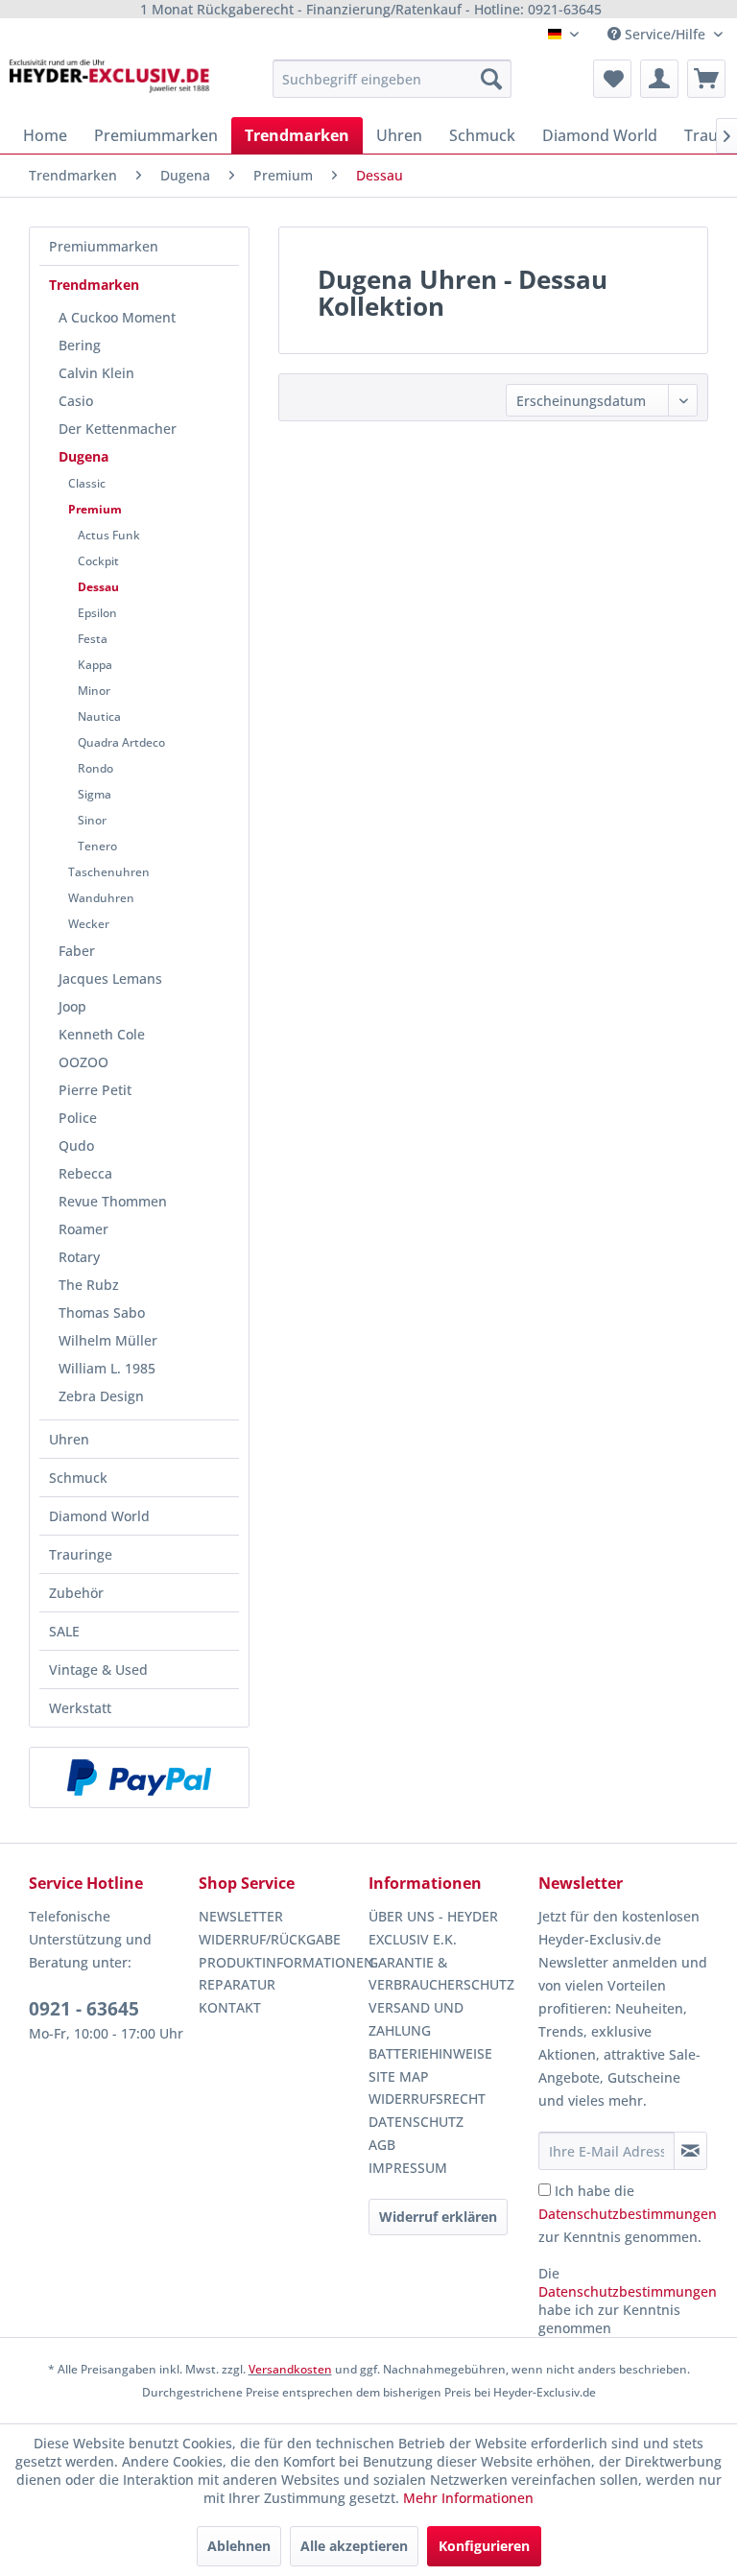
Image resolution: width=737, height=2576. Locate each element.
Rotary (79, 1257)
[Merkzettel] (612, 79)
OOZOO (83, 1062)
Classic (87, 483)
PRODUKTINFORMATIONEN (279, 1962)
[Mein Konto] (659, 79)
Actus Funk (109, 535)
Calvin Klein (96, 373)
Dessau (98, 587)
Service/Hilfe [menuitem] (665, 34)
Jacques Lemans (110, 978)
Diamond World (99, 1516)
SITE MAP (399, 2076)
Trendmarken (94, 285)
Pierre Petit (95, 1090)
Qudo (76, 1145)
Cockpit (98, 561)
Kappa (95, 665)
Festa (93, 639)
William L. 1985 (107, 1368)
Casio (76, 401)
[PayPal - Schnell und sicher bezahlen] (139, 1777)
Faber (77, 951)
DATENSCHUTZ (416, 2122)
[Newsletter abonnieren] (690, 2151)
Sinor (92, 820)
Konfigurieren (484, 2546)
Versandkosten (290, 2369)
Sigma (95, 794)
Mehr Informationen (468, 2498)
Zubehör (76, 1593)
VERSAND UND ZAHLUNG (416, 2019)
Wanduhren (101, 898)
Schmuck (78, 1478)
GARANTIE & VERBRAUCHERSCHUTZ (441, 1974)
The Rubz (89, 1285)
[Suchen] (491, 79)
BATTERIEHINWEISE (430, 2053)
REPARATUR (237, 1984)
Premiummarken (104, 246)
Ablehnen (239, 2546)
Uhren (69, 1439)
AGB (382, 2145)
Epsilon (97, 613)
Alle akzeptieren (354, 2546)
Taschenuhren (109, 872)
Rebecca (85, 1173)
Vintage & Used (98, 1670)
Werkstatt (80, 1708)
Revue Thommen (113, 1201)
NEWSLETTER (241, 1916)
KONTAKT (230, 2007)
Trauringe (81, 1554)
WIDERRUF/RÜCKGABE (270, 1939)
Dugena (83, 456)
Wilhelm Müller (108, 1340)
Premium (95, 509)
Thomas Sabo (102, 1312)
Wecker (89, 924)
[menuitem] (392, 79)
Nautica (99, 716)
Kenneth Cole (102, 1034)
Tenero (97, 846)
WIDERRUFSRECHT (427, 2099)
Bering (80, 345)
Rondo (95, 768)
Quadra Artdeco (121, 742)
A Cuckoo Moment (117, 317)
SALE (64, 1631)
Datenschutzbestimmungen (628, 2214)
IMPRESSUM (408, 2168)
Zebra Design (101, 1396)
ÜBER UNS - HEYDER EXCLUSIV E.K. (433, 1928)
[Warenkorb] (706, 79)
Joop (72, 1006)
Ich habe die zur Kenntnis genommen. (628, 2214)
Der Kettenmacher (118, 429)
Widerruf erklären (438, 2217)
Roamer (83, 1229)
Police (78, 1118)
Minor (94, 691)
